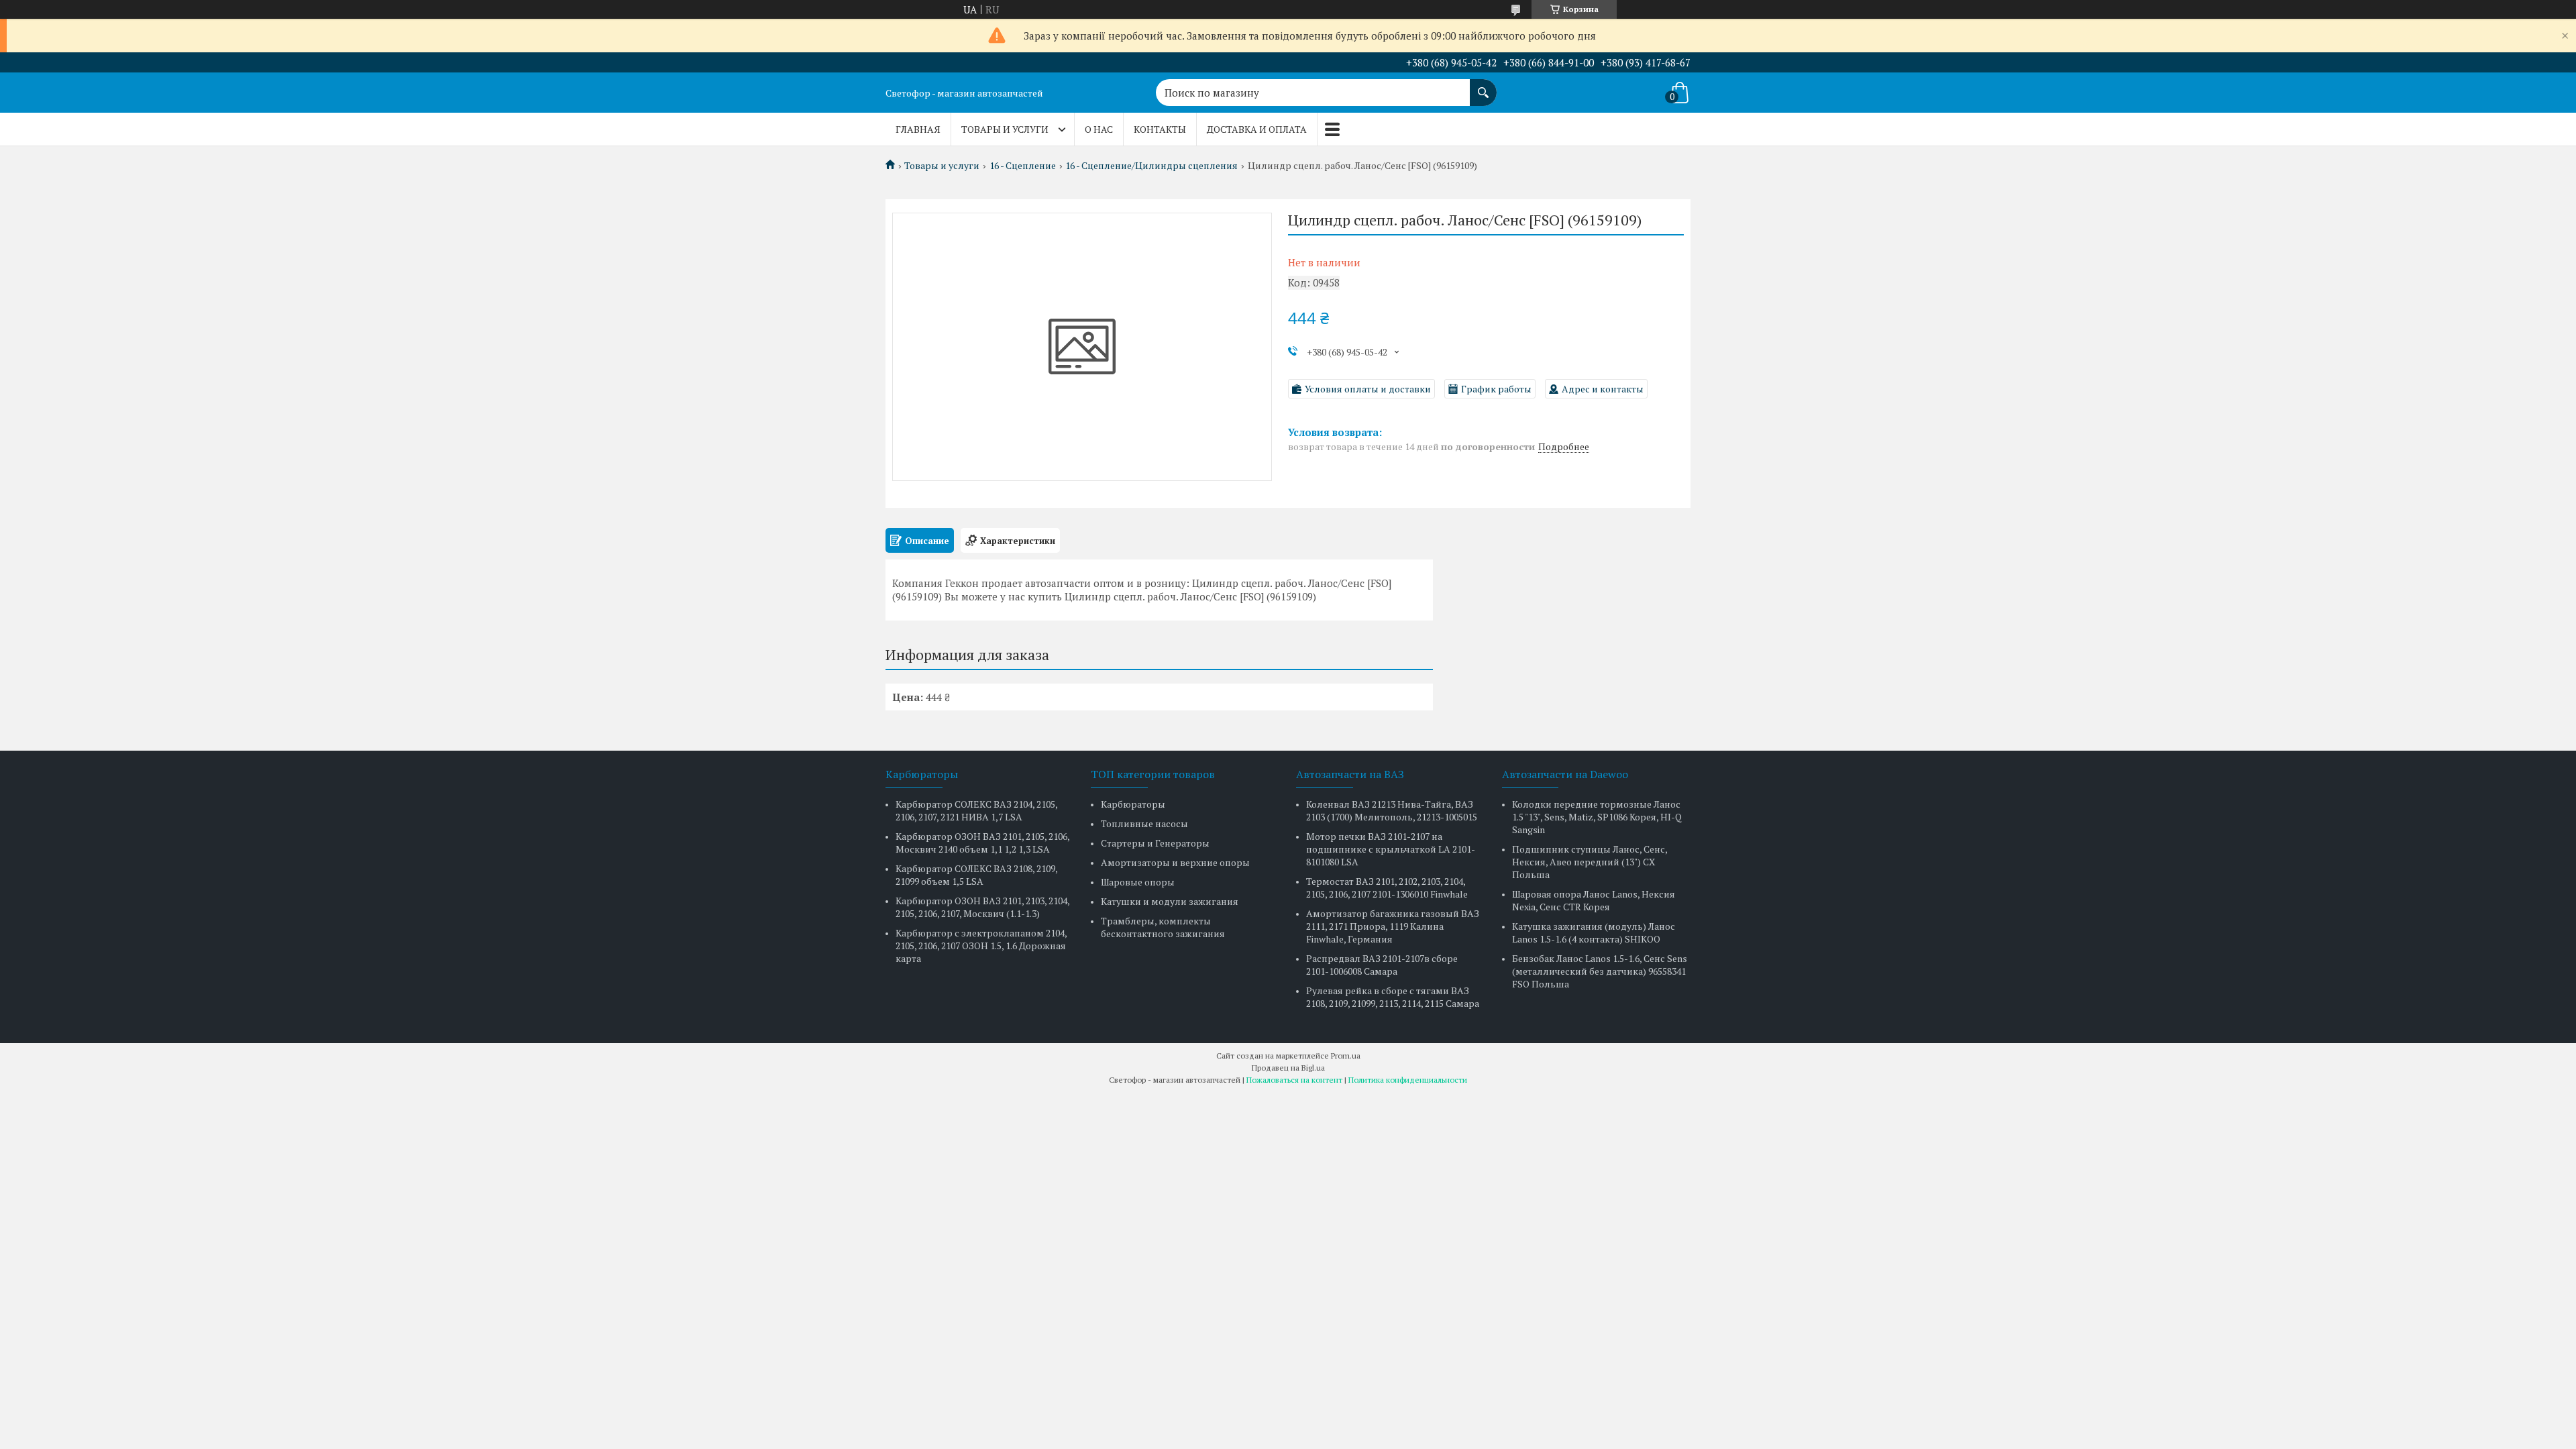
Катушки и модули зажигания (1170, 901)
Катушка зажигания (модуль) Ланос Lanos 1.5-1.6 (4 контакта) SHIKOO (1594, 932)
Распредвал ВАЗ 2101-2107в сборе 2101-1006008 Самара (1382, 965)
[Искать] (1483, 86)
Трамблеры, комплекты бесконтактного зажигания (1163, 927)
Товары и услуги (1005, 129)
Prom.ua (1346, 1056)
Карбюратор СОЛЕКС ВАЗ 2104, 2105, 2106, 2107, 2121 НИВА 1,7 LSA (976, 810)
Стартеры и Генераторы (1155, 843)
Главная (918, 129)
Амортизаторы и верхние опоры (1175, 862)
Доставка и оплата (1257, 129)
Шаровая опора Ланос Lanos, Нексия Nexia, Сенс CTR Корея (1594, 900)
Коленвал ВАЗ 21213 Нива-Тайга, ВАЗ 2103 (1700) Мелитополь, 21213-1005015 (1392, 810)
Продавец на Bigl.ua (1288, 1068)
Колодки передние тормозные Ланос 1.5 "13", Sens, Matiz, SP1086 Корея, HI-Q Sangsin (1597, 817)
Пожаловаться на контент (1294, 1080)
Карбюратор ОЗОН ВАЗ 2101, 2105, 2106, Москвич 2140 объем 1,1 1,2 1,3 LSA (982, 843)
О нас (1099, 129)
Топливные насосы (1144, 823)
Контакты (1160, 129)
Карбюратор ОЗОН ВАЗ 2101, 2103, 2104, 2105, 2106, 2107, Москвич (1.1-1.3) (982, 907)
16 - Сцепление (1023, 166)
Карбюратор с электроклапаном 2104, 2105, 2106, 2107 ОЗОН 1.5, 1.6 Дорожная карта (981, 946)
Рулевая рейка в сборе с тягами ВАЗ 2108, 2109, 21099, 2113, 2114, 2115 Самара (1393, 997)
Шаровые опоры (1138, 882)
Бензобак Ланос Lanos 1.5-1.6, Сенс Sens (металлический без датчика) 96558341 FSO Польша (1600, 971)
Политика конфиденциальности (1408, 1080)
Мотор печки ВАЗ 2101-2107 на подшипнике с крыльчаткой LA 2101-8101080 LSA (1391, 849)
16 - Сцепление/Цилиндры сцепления (1151, 166)
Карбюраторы (1133, 804)
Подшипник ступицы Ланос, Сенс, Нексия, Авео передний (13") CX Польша (1590, 862)
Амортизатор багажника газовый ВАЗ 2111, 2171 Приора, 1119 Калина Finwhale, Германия (1393, 926)
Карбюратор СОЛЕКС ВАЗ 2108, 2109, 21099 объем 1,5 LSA (976, 875)
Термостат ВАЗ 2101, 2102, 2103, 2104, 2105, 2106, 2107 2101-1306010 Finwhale (1387, 888)
